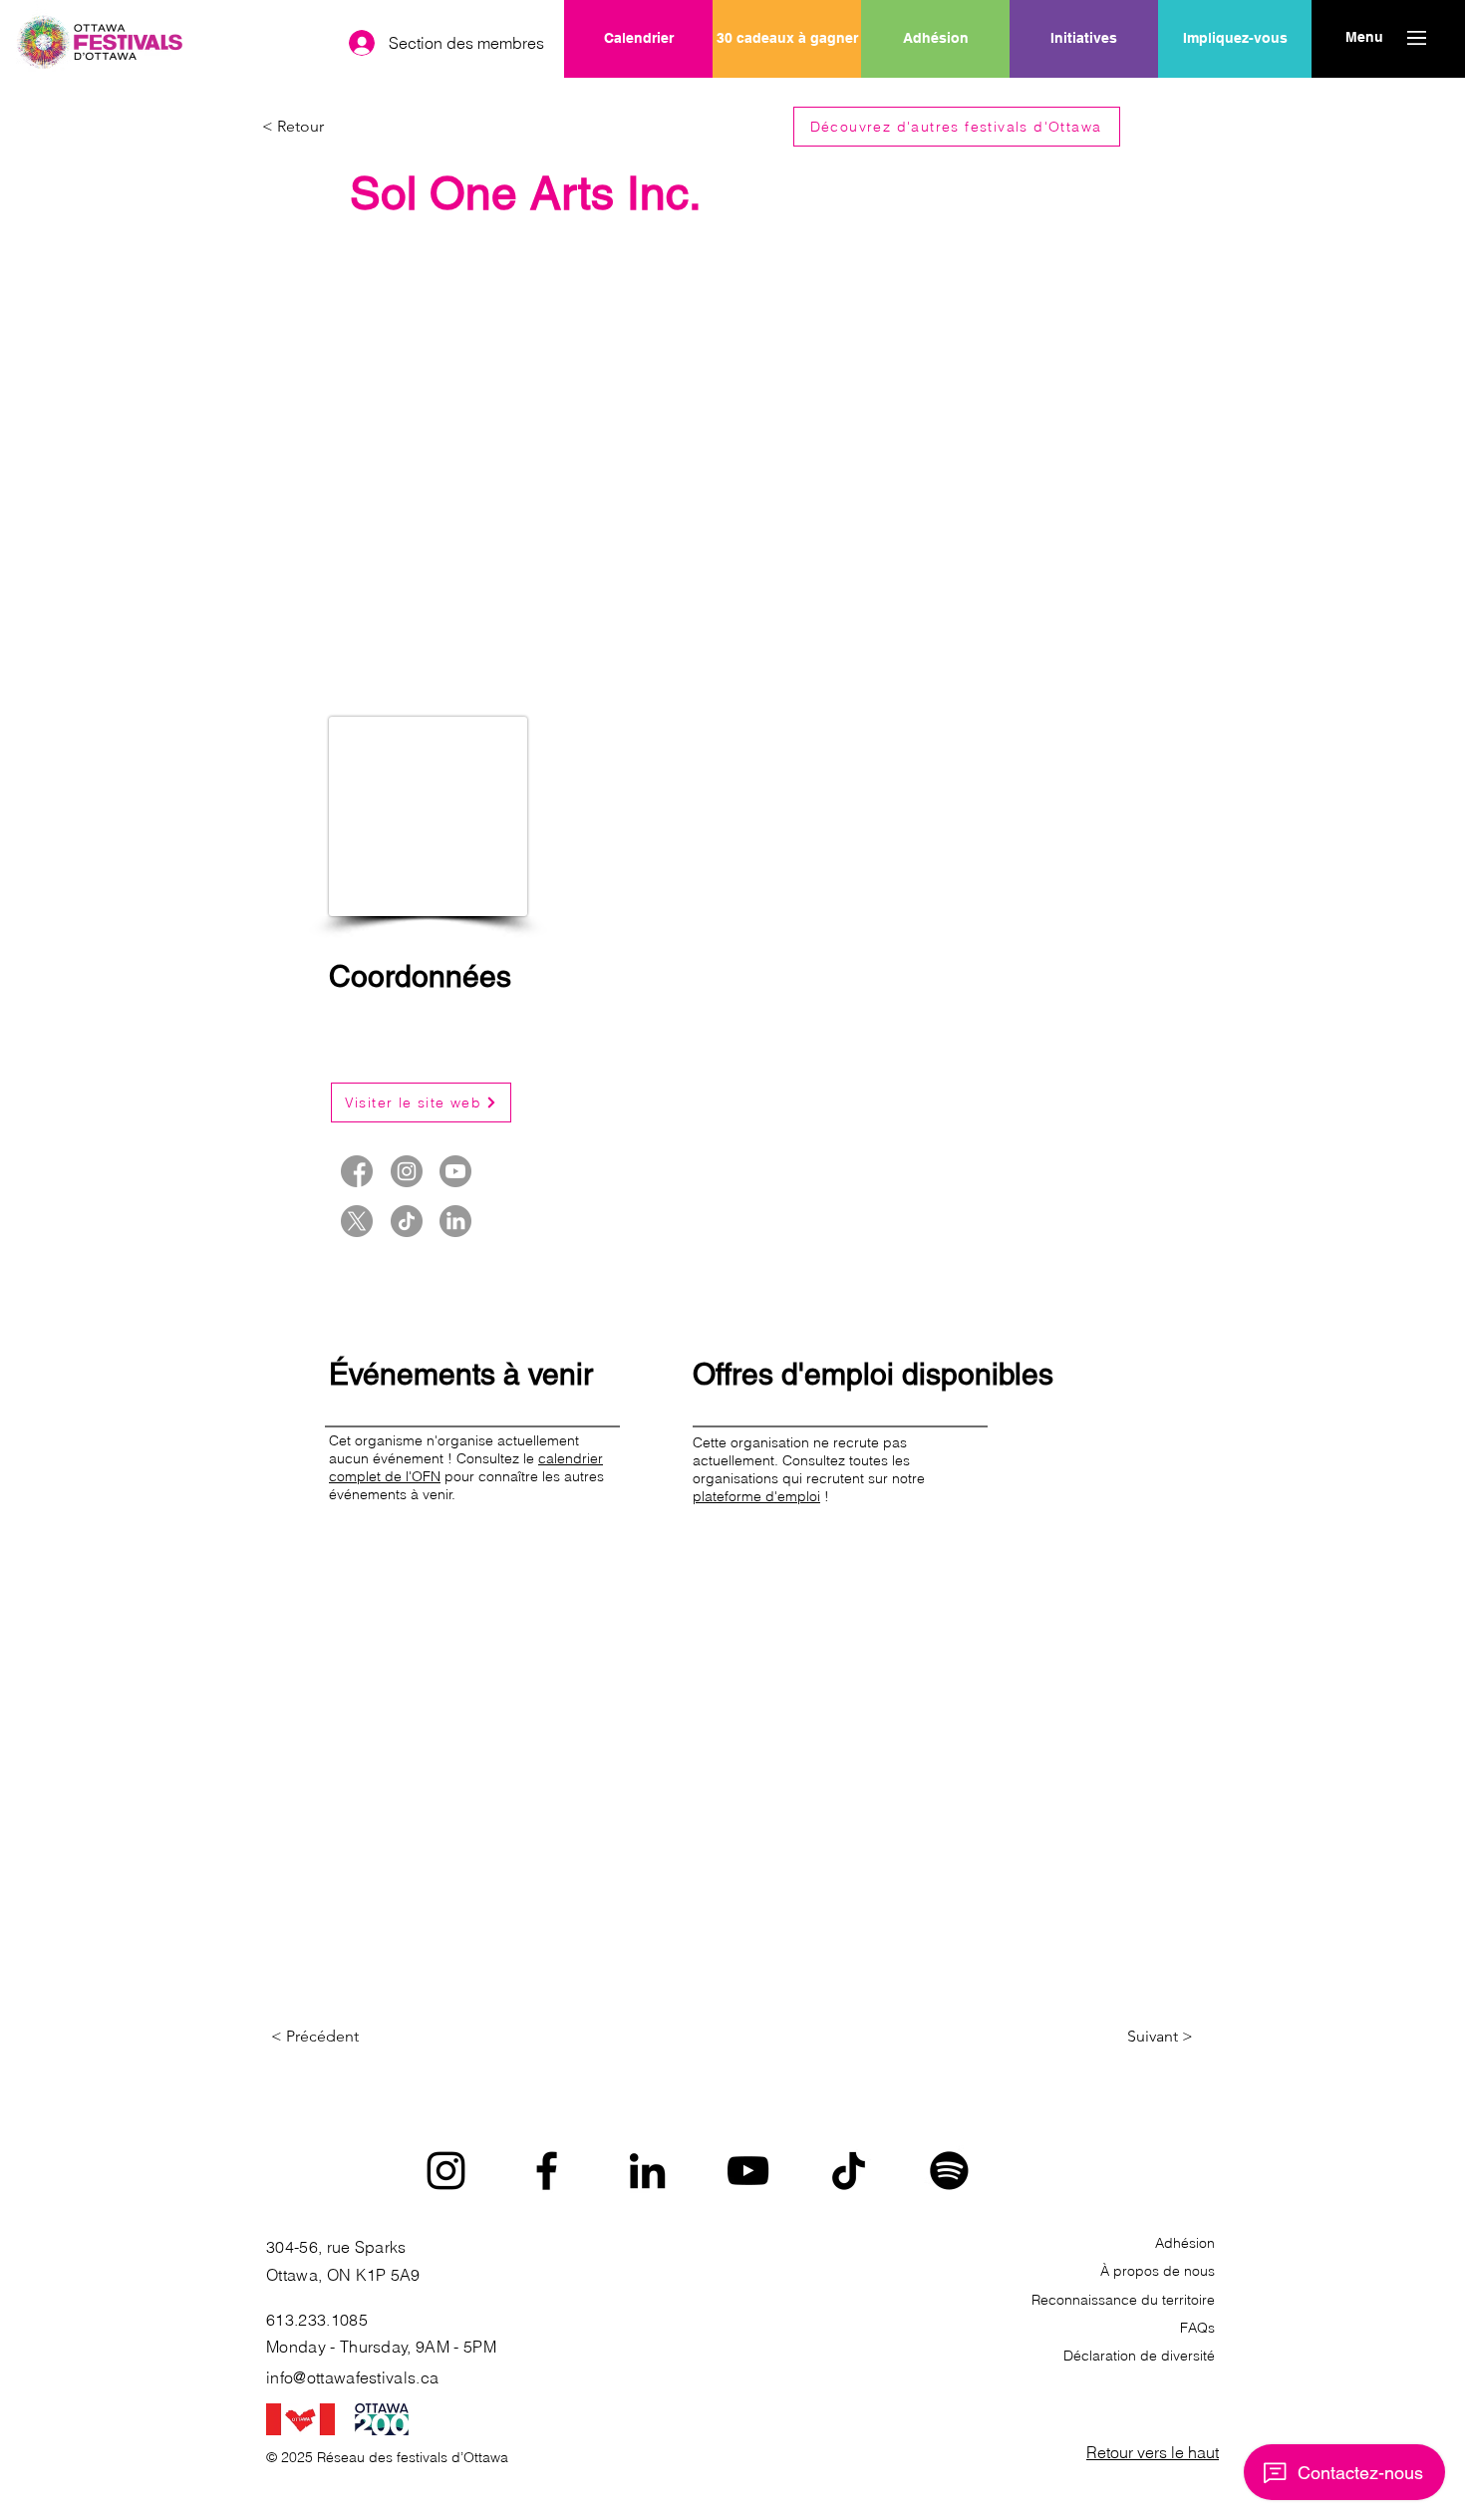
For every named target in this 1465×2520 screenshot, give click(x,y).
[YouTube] (748, 2171)
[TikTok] (849, 2171)
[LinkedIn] (647, 2171)
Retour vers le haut (1153, 2452)
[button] (1364, 38)
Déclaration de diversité (1139, 2356)
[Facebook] (547, 2171)
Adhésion (1185, 2243)
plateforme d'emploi (756, 1496)
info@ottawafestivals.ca (352, 2377)
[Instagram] (446, 2171)
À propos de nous (1158, 2271)
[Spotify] (949, 2171)
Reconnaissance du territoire (1123, 2300)
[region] (1084, 103)
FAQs (1197, 2328)
